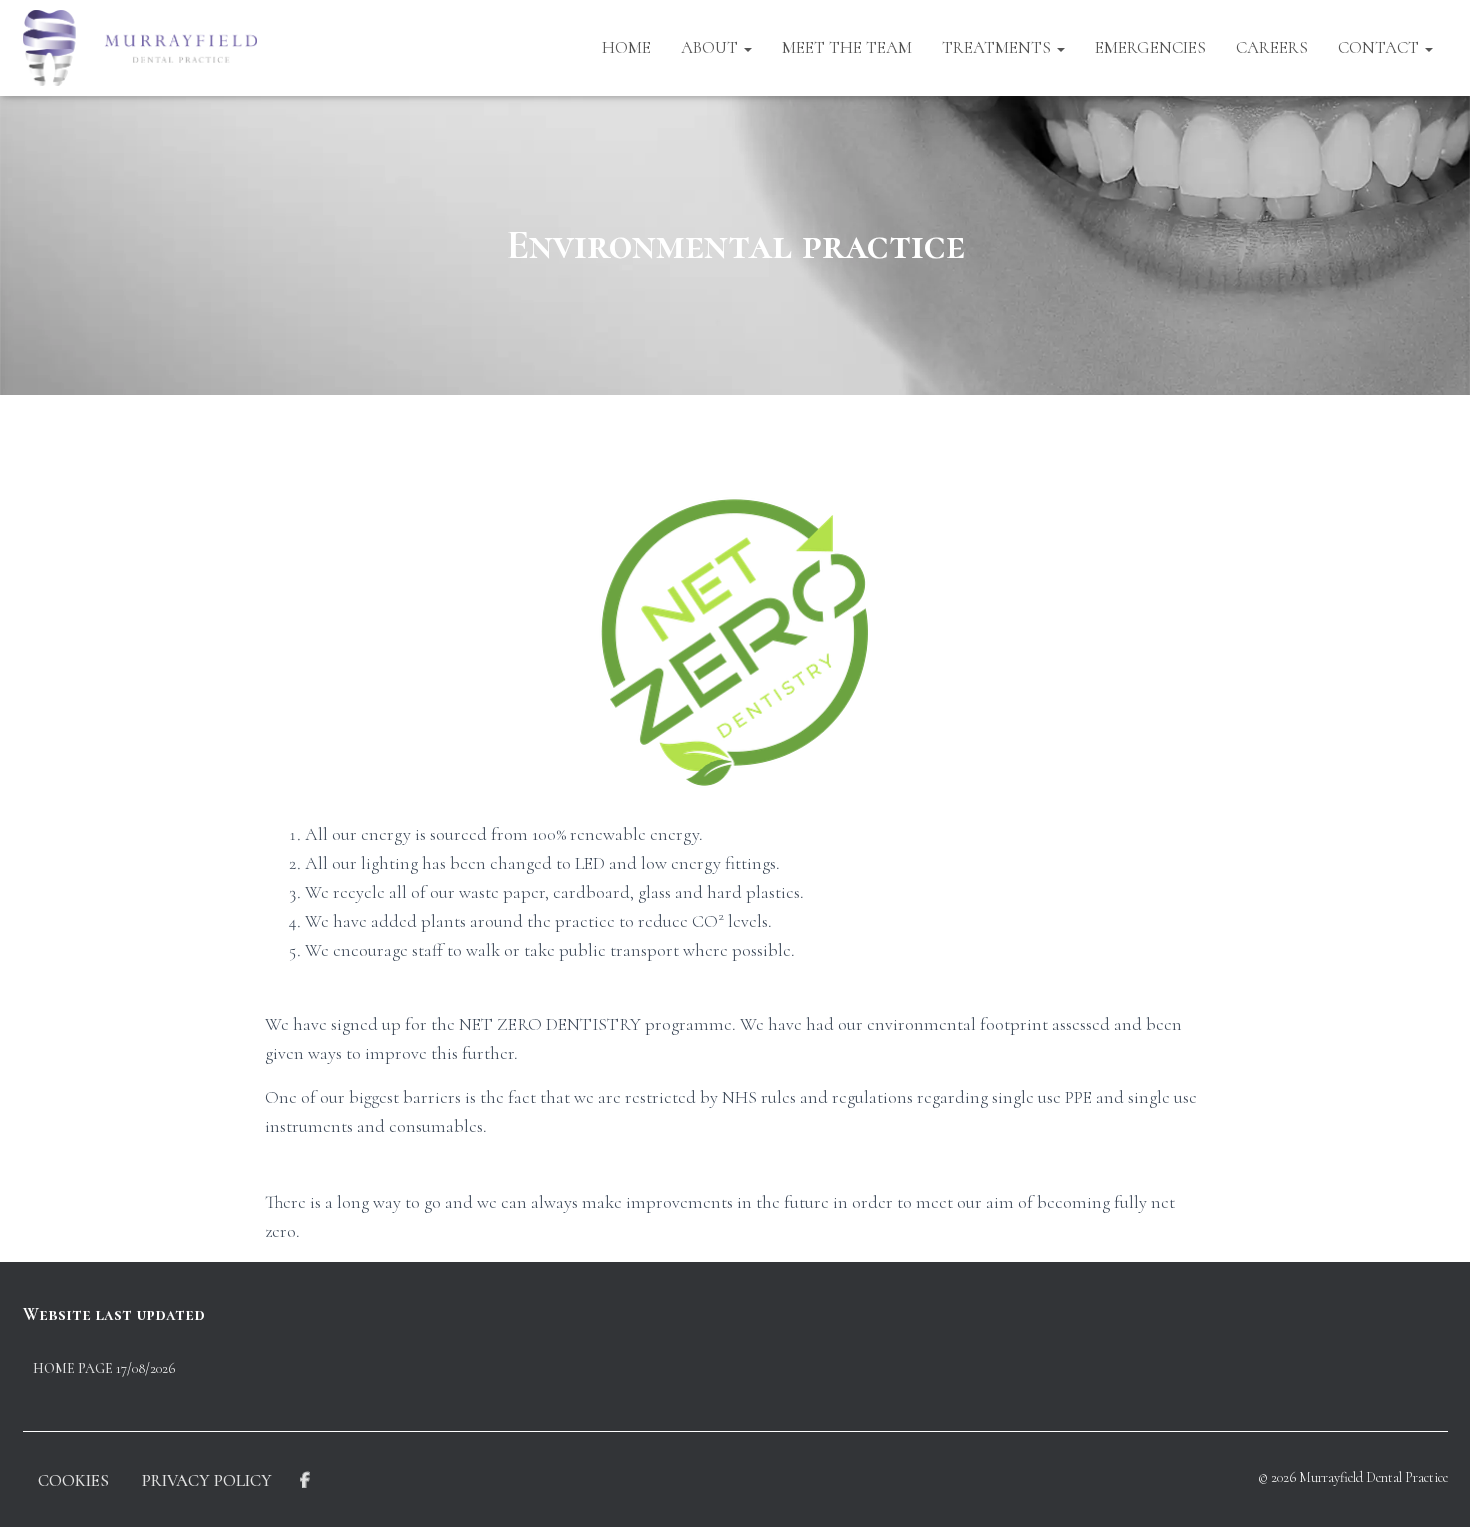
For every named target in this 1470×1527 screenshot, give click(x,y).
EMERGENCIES (1150, 47)
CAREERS (1272, 47)
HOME (626, 47)
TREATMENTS (998, 47)
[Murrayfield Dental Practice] (140, 48)
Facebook (305, 1481)
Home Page (73, 1368)
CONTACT (1380, 47)
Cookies (73, 1480)
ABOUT (711, 47)
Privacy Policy (207, 1480)
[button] (747, 47)
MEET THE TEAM (847, 47)
